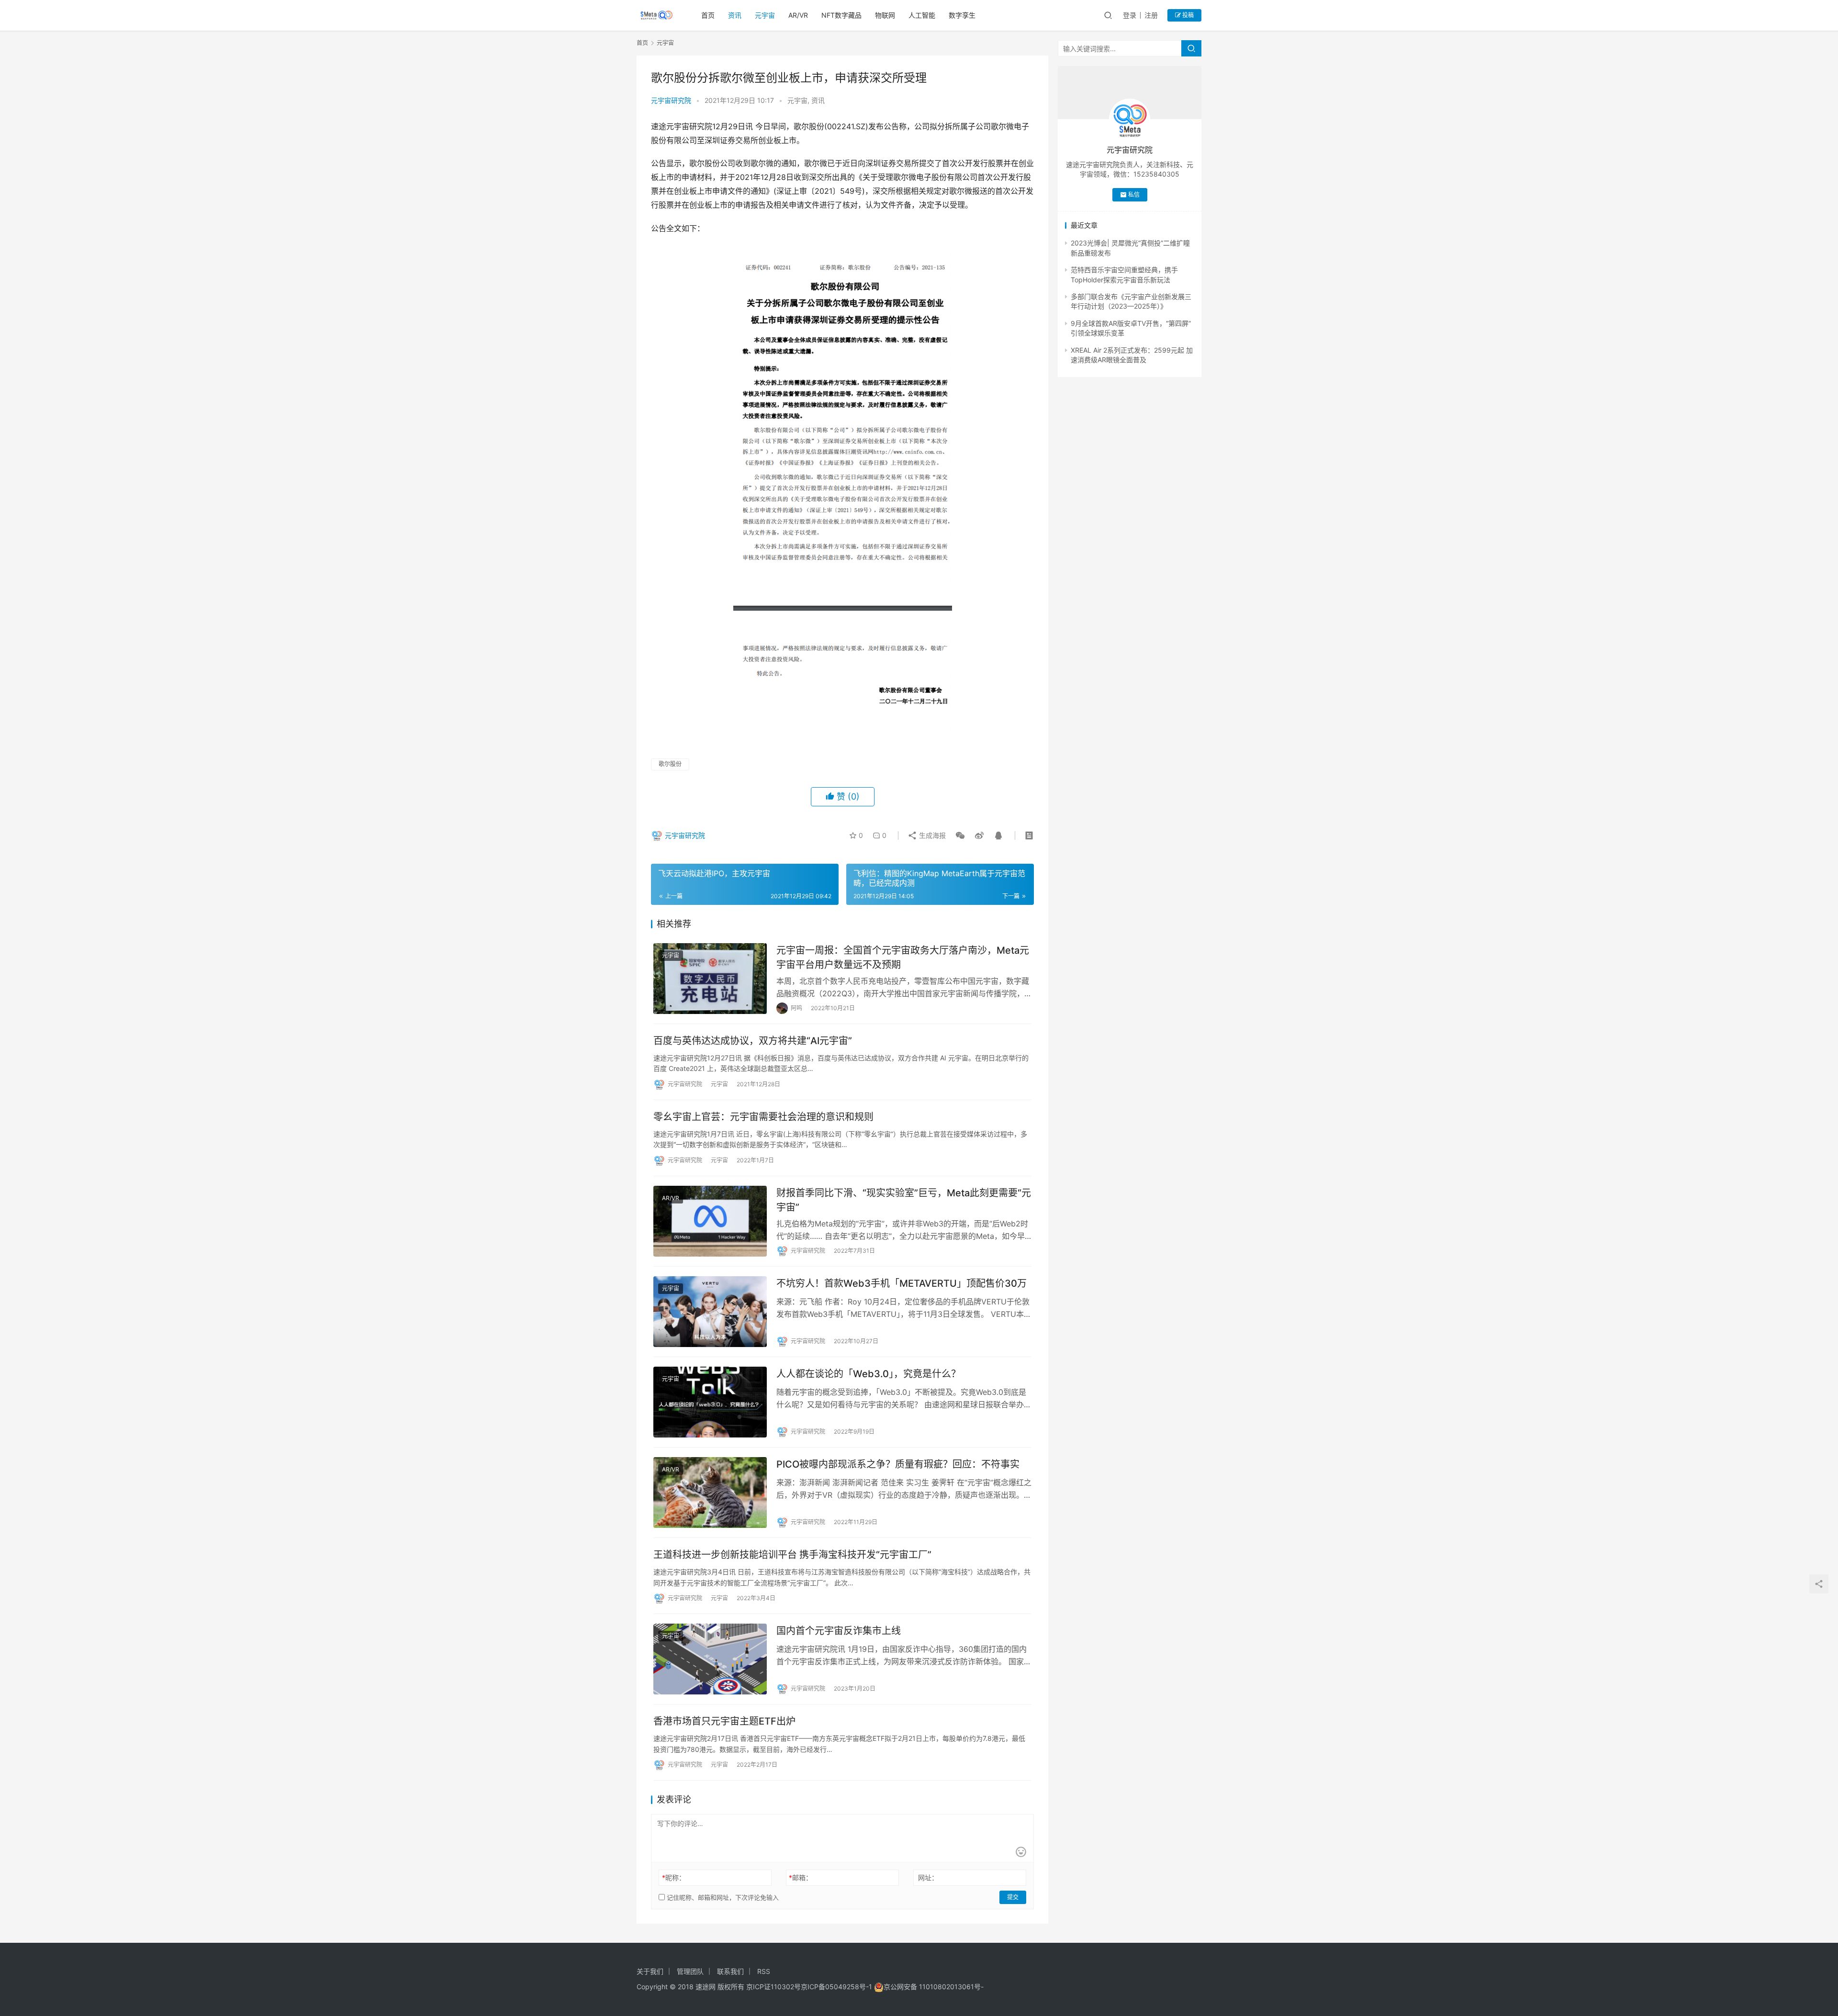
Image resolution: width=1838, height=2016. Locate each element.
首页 (708, 15)
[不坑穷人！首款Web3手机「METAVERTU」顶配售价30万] (710, 1312)
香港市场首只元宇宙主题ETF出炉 (724, 1721)
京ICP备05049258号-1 (837, 1987)
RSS (764, 1971)
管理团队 (690, 1971)
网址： (928, 1877)
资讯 (735, 15)
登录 (1130, 15)
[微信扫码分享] (960, 835)
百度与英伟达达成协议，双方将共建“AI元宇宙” (753, 1041)
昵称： (674, 1877)
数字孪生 (962, 15)
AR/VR (798, 15)
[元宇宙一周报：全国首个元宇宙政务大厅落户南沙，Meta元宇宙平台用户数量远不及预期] (710, 979)
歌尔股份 (670, 764)
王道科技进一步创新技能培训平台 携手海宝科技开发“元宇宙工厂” (792, 1555)
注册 (1151, 15)
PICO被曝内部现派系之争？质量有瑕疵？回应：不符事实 (898, 1464)
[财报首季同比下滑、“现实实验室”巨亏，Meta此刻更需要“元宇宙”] (710, 1221)
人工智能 (922, 15)
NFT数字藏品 (841, 15)
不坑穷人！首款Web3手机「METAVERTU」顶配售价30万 (902, 1283)
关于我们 (650, 1971)
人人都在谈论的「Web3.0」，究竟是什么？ (869, 1374)
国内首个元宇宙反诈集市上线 (839, 1631)
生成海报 (931, 835)
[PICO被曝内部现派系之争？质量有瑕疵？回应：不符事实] (710, 1493)
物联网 (885, 15)
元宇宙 (765, 15)
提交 (1013, 1897)
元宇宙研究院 (671, 100)
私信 (1134, 195)
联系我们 (730, 1971)
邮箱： (801, 1877)
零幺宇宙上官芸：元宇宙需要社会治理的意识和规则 (763, 1117)
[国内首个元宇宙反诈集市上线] (710, 1659)
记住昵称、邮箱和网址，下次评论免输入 (722, 1897)
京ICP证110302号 (773, 1987)
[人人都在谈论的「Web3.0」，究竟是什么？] (710, 1402)
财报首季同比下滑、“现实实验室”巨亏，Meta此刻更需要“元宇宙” (904, 1200)
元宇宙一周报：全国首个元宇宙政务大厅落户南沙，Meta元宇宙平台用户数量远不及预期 (903, 957)
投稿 (1187, 15)
